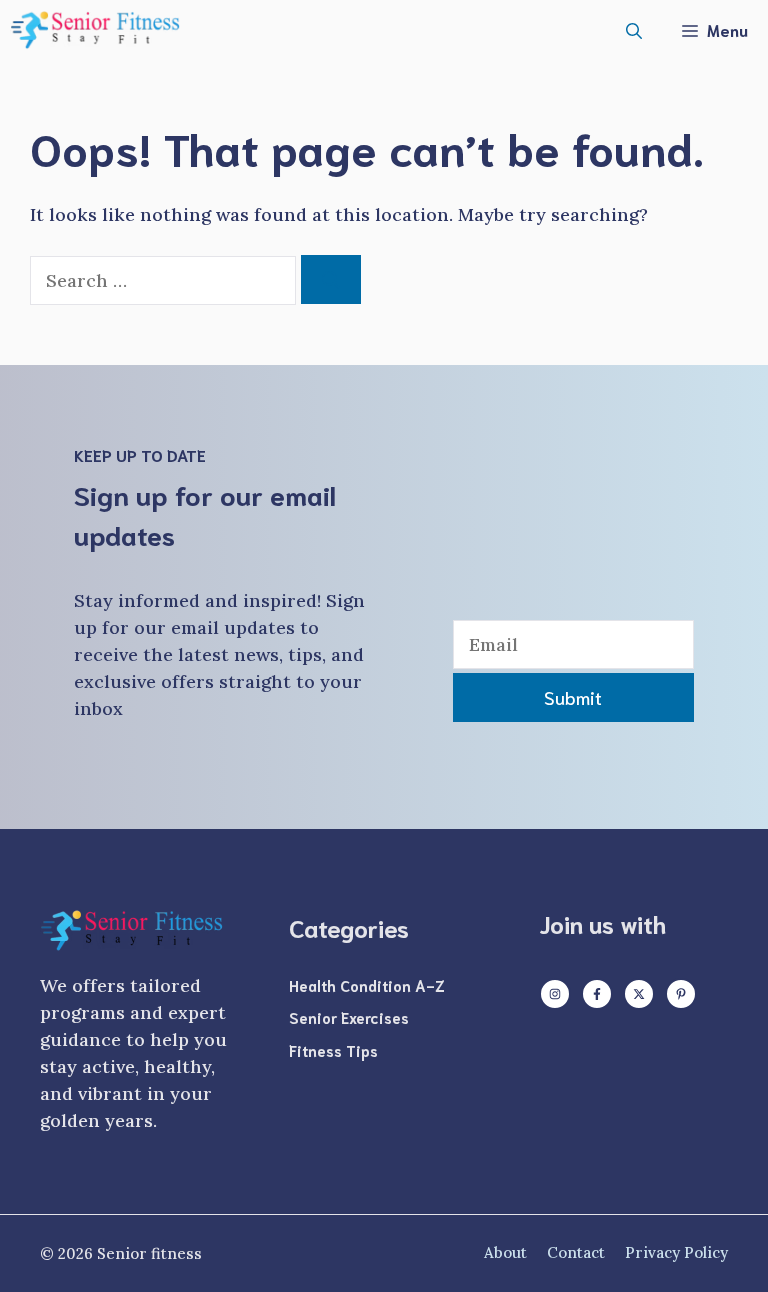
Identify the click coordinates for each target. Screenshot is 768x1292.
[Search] (331, 279)
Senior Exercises (349, 1017)
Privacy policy (676, 1252)
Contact (576, 1252)
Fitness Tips (333, 1050)
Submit (573, 697)
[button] (634, 30)
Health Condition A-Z (367, 985)
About (505, 1252)
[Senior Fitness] (95, 30)
